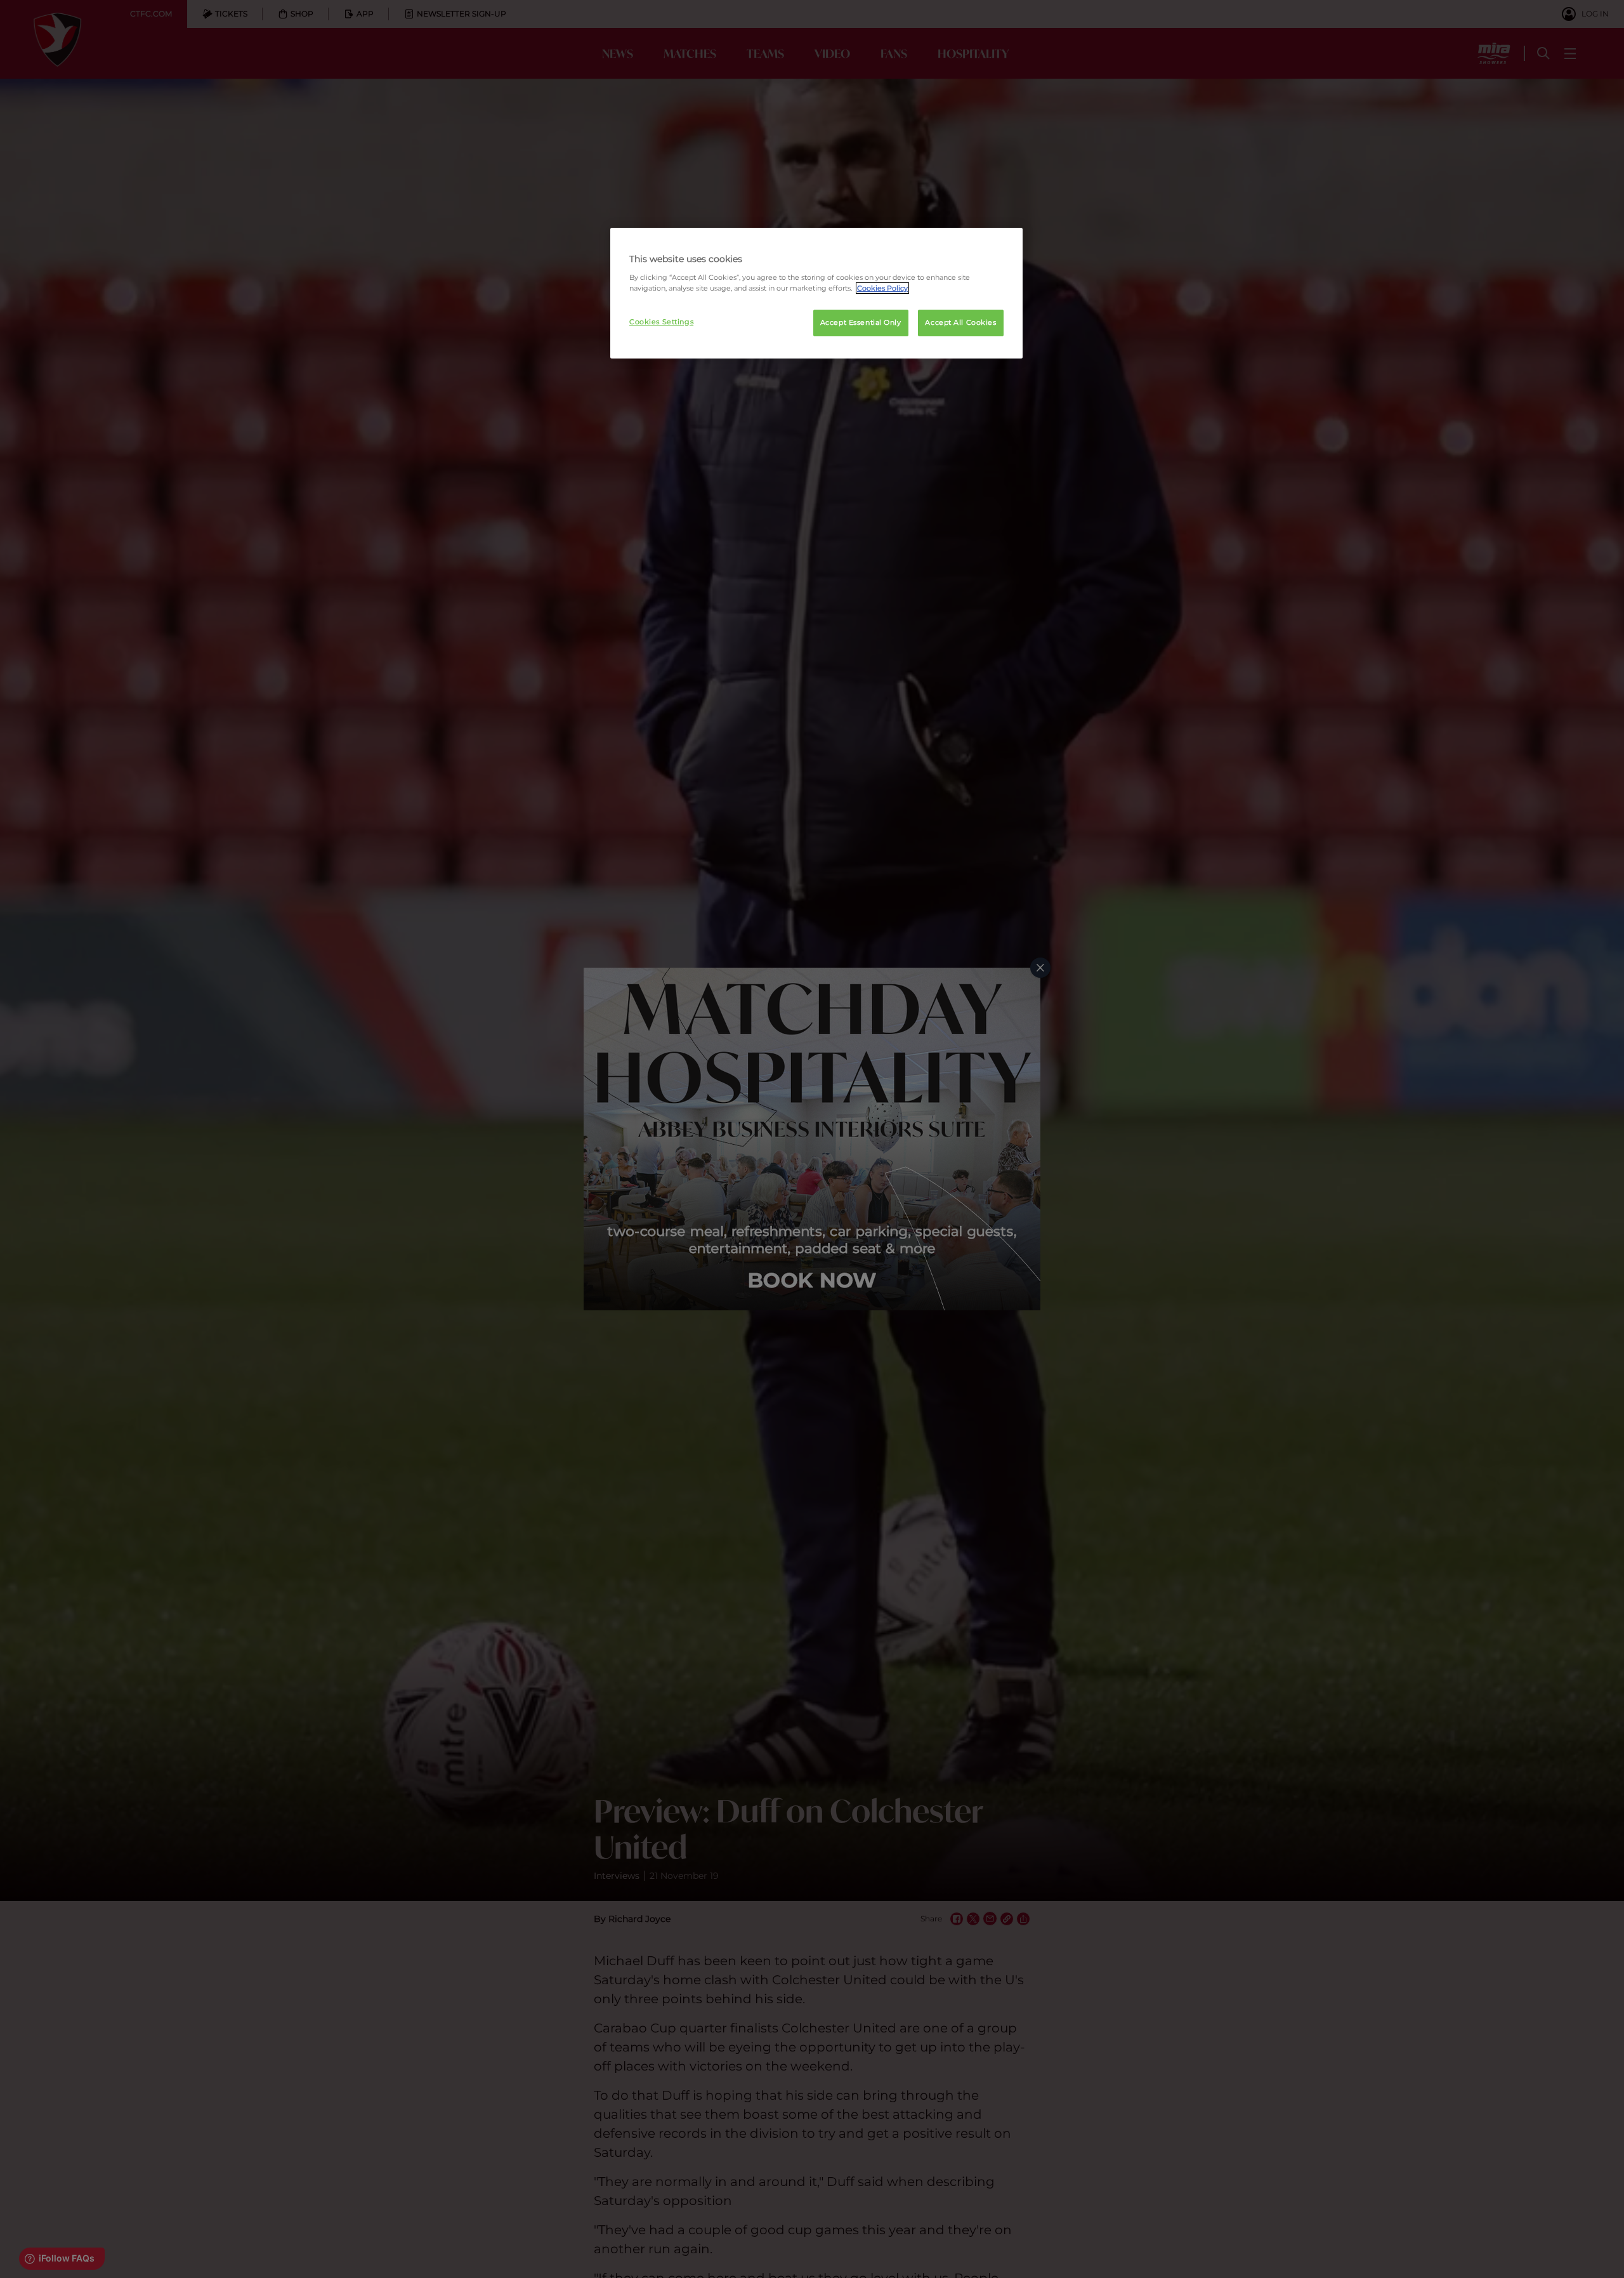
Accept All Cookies (960, 322)
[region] (816, 293)
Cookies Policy (882, 288)
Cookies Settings (661, 322)
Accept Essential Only (861, 322)
